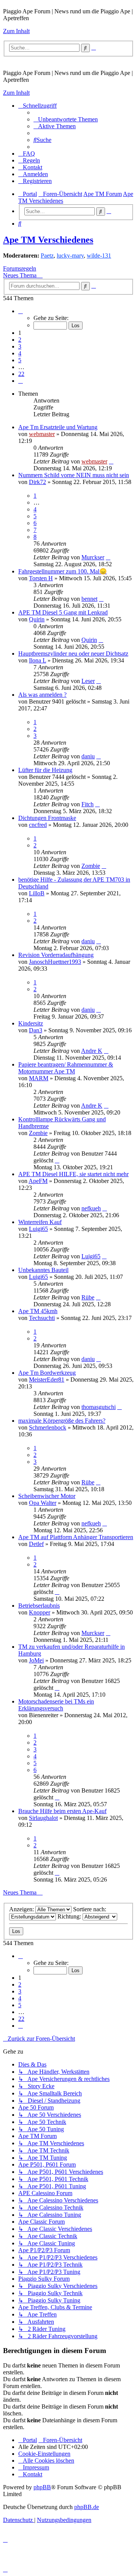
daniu (88, 756)
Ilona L (37, 660)
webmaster (42, 434)
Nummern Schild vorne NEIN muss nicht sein (74, 475)
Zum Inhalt (16, 31)
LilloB (37, 893)
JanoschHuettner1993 (55, 962)
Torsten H (41, 578)
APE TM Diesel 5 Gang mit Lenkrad (63, 612)
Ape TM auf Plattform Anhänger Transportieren (76, 1537)
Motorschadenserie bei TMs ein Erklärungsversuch (56, 1705)
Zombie (91, 866)
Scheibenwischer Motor (47, 1496)
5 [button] (20, 360)
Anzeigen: (22, 1909)
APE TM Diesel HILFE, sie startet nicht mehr (73, 1174)
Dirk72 (37, 482)
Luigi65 (38, 1229)
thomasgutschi (99, 1407)
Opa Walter (43, 1503)
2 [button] (20, 340)
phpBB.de (87, 2507)
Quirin (37, 619)
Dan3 (36, 1030)
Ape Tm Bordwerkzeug (47, 1373)
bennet (89, 599)
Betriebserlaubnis (39, 1606)
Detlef (36, 1544)
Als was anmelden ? (42, 695)
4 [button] (20, 353)
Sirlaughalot (43, 1818)
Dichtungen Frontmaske (47, 818)
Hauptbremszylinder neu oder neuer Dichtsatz (73, 654)
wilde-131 (99, 256)
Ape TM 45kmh (38, 1311)
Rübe (88, 1297)
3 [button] (20, 346)
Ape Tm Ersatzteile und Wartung (58, 427)
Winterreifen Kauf (40, 1222)
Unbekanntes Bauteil (43, 1270)
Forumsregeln (20, 268)
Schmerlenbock (48, 1427)
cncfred (38, 825)
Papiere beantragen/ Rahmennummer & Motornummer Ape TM (66, 1068)
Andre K (92, 1051)
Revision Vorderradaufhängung (56, 955)
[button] (21, 311)
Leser (88, 681)
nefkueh (91, 1208)
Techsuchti (42, 1318)
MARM (39, 1078)
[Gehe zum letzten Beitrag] (111, 461)
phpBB (42, 2487)
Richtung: (70, 1916)
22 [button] (21, 374)
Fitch (88, 804)
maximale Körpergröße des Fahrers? (62, 1421)
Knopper (40, 1612)
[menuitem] (66, 119)
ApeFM (38, 1181)
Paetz (47, 256)
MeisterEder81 (47, 1380)
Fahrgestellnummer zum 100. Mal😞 (63, 571)
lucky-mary (70, 256)
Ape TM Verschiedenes (48, 240)
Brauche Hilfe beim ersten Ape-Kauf (62, 1811)
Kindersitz (31, 1023)
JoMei (36, 1660)
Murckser (93, 557)
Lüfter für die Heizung (45, 770)
